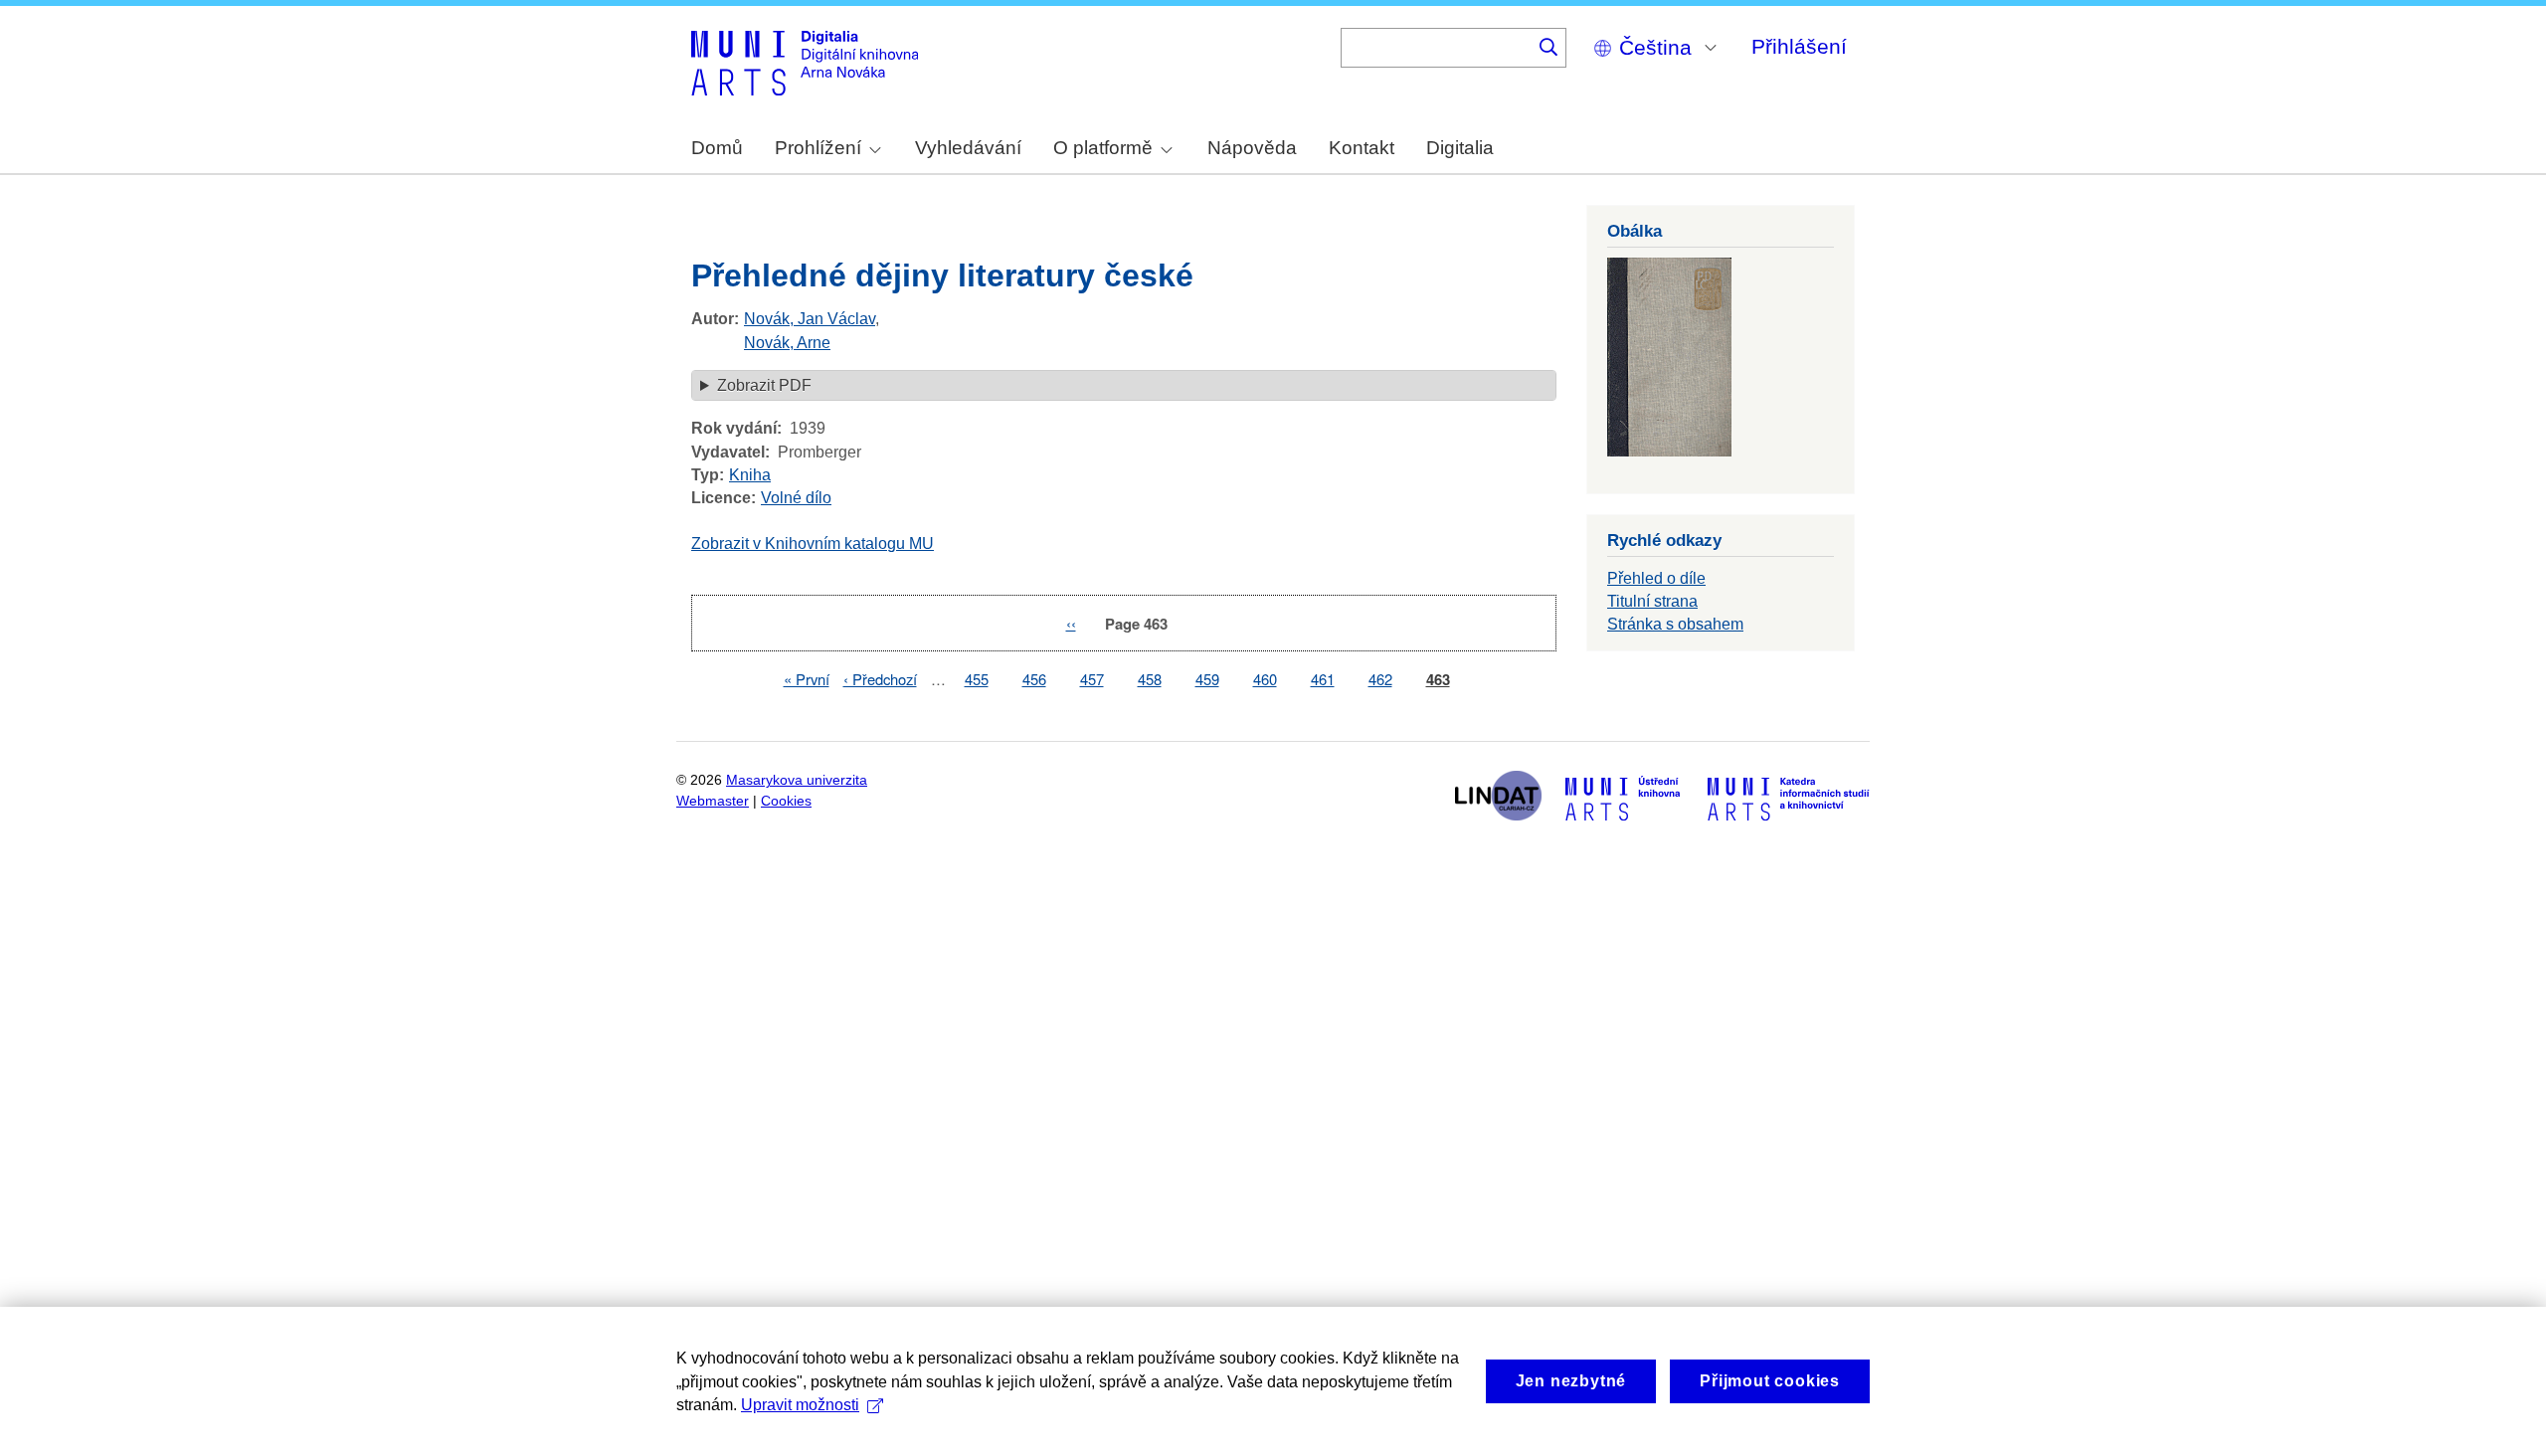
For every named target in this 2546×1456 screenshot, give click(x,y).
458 (1150, 679)
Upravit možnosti (800, 1405)
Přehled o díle (1656, 578)
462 (1380, 679)
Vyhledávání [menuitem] (968, 148)
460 (1265, 679)
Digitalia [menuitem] (1460, 148)
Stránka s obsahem (1675, 624)
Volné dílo (796, 498)
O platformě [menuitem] (1103, 148)
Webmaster (713, 801)
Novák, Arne (787, 343)
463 (1438, 680)
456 (1034, 679)
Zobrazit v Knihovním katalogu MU (813, 544)
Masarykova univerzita (797, 780)
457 (1092, 679)
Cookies (786, 801)
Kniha (750, 475)
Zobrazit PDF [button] (764, 385)
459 (1207, 679)
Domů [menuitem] (717, 148)
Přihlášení (1799, 46)
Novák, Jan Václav (810, 319)
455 (977, 679)
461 (1323, 679)
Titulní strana (1652, 601)
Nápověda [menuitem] (1252, 148)
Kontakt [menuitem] (1362, 148)
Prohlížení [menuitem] (818, 148)
